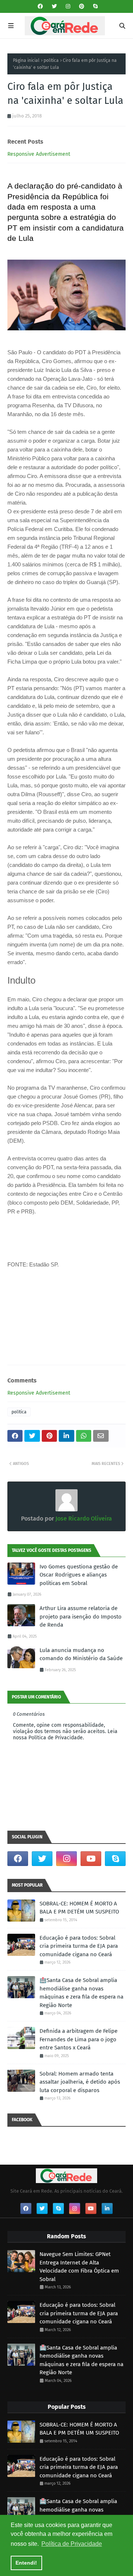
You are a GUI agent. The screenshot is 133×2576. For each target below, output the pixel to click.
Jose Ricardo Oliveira (83, 1519)
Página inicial (26, 60)
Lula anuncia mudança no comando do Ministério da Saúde (81, 1654)
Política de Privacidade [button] (72, 2544)
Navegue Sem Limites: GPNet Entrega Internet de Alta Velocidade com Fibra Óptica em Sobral (79, 2267)
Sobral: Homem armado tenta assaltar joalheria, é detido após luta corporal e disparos (80, 2082)
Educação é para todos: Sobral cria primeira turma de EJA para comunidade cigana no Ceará (79, 1946)
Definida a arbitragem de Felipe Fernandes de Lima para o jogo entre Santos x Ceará (79, 2039)
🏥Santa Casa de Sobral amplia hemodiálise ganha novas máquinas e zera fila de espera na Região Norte (81, 1993)
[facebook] (40, 6)
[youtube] (91, 1859)
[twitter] (54, 6)
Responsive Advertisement (39, 154)
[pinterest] (82, 6)
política (51, 60)
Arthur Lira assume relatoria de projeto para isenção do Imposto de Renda (81, 1616)
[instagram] (68, 6)
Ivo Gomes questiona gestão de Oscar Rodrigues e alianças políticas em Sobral (79, 1575)
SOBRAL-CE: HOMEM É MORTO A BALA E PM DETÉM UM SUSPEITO (79, 1908)
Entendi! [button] (26, 2563)
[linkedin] (107, 2208)
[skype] (94, 6)
